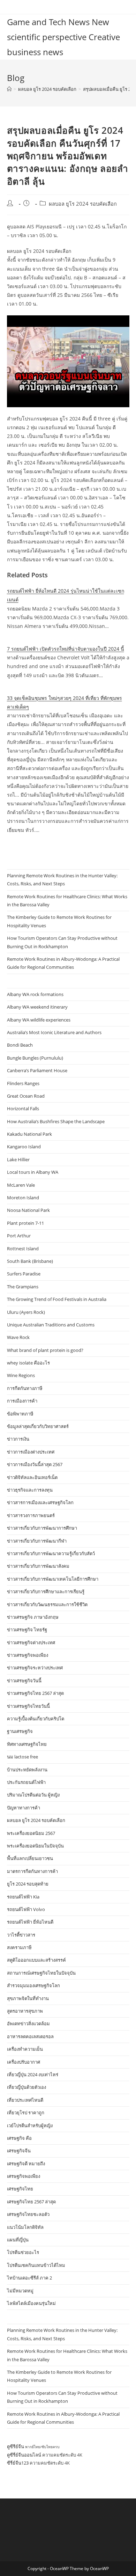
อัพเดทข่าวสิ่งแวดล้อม (28, 2024)
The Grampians (23, 1287)
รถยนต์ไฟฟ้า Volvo (26, 1909)
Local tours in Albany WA (33, 1172)
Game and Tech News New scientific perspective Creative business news (63, 37)
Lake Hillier (18, 1159)
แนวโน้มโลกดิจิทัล (25, 2227)
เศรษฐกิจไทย (20, 2189)
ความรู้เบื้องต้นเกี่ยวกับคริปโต (36, 1719)
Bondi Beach (20, 1045)
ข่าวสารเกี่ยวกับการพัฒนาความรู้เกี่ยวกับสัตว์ (51, 1553)
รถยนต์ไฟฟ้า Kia (23, 1897)
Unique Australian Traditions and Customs (51, 1325)
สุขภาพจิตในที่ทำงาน (28, 1998)
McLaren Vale (21, 1185)
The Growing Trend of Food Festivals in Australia (57, 1299)
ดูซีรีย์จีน (16, 2446)
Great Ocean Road (26, 1096)
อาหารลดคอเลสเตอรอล (30, 2036)
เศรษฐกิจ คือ (19, 2138)
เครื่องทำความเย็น (25, 2049)
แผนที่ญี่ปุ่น (18, 2240)
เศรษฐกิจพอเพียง (24, 2176)
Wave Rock (18, 1337)
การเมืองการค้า (22, 1401)
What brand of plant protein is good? (45, 1350)
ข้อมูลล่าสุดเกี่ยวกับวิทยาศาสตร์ (38, 1426)
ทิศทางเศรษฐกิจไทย (27, 1744)
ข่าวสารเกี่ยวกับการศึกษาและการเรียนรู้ (46, 1591)
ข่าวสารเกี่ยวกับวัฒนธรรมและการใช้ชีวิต (47, 1604)
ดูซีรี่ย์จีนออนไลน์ (24, 2455)
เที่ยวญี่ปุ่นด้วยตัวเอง (27, 2087)
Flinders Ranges (23, 1083)
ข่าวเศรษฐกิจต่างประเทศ (31, 1642)
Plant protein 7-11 (25, 1223)
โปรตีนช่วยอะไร (23, 2252)
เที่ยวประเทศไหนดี (25, 2100)
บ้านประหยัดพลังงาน (27, 1770)
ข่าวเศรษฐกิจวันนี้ (24, 1681)
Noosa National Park (28, 1210)
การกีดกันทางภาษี (25, 1388)
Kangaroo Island (24, 1147)
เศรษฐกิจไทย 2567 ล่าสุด (31, 2202)
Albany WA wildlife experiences (39, 1020)
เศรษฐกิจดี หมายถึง (26, 2164)
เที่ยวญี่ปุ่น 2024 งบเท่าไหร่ (33, 2074)
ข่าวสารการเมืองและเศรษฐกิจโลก (40, 1502)
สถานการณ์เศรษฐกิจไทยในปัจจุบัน (41, 1973)
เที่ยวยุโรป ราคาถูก (26, 2113)
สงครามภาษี (19, 1947)
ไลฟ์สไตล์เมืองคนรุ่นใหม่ (31, 2303)
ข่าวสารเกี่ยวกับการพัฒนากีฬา (37, 1541)
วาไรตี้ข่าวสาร (21, 1935)
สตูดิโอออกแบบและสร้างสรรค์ (36, 1960)
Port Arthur (19, 1236)
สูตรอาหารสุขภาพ (25, 2011)
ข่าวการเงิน (18, 1439)
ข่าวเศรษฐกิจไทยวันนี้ (28, 1706)
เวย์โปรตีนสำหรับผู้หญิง (30, 2125)
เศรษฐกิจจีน (19, 2151)
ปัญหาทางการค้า (24, 1808)
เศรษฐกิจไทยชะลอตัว (28, 2214)
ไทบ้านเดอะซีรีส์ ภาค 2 (29, 2278)
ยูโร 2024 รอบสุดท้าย (28, 1884)
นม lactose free (22, 1757)
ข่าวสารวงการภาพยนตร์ (31, 1515)
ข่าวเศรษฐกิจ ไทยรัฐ (27, 1630)
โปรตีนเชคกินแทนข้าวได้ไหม (36, 2265)
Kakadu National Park (29, 1134)
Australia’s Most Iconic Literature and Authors (54, 1032)
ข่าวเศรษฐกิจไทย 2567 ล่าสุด (35, 1693)
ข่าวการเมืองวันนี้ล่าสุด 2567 (35, 1464)
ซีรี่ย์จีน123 (18, 2463)
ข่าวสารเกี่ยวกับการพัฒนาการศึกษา (42, 1528)
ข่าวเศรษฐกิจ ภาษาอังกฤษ (33, 1617)
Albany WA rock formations (35, 994)
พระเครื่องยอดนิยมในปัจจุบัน (35, 1846)
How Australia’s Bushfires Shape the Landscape (56, 1121)
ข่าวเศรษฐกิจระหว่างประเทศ (35, 1668)
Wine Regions (21, 1375)
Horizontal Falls (23, 1108)
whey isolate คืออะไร (28, 1363)
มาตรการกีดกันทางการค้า (32, 1871)
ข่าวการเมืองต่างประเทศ (31, 1452)
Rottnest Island (23, 1249)
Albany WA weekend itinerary (37, 1007)
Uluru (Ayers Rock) (26, 1312)
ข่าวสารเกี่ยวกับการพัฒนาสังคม (38, 1566)
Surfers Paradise (24, 1274)
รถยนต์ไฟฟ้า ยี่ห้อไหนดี (30, 1922)
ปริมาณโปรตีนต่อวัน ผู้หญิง (33, 1795)
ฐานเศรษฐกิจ (20, 1731)
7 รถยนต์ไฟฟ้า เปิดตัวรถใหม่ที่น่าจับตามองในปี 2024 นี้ (66, 649)
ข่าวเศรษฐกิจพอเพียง (28, 1655)
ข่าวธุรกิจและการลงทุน (30, 1490)
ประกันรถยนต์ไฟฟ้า (26, 1782)
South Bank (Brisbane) (30, 1261)
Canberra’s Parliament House (37, 1070)
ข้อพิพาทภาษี (20, 1414)
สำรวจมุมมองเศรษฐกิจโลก (33, 1985)
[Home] (9, 89)
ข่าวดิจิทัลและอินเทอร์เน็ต (32, 1477)
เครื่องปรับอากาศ (24, 2062)
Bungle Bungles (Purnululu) (35, 1058)
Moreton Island (23, 1198)
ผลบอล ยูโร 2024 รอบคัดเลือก (83, 204)
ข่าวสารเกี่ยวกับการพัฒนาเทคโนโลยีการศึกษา (53, 1579)
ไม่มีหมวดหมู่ (20, 2291)
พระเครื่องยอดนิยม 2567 (31, 1833)
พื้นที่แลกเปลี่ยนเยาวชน (30, 1858)
